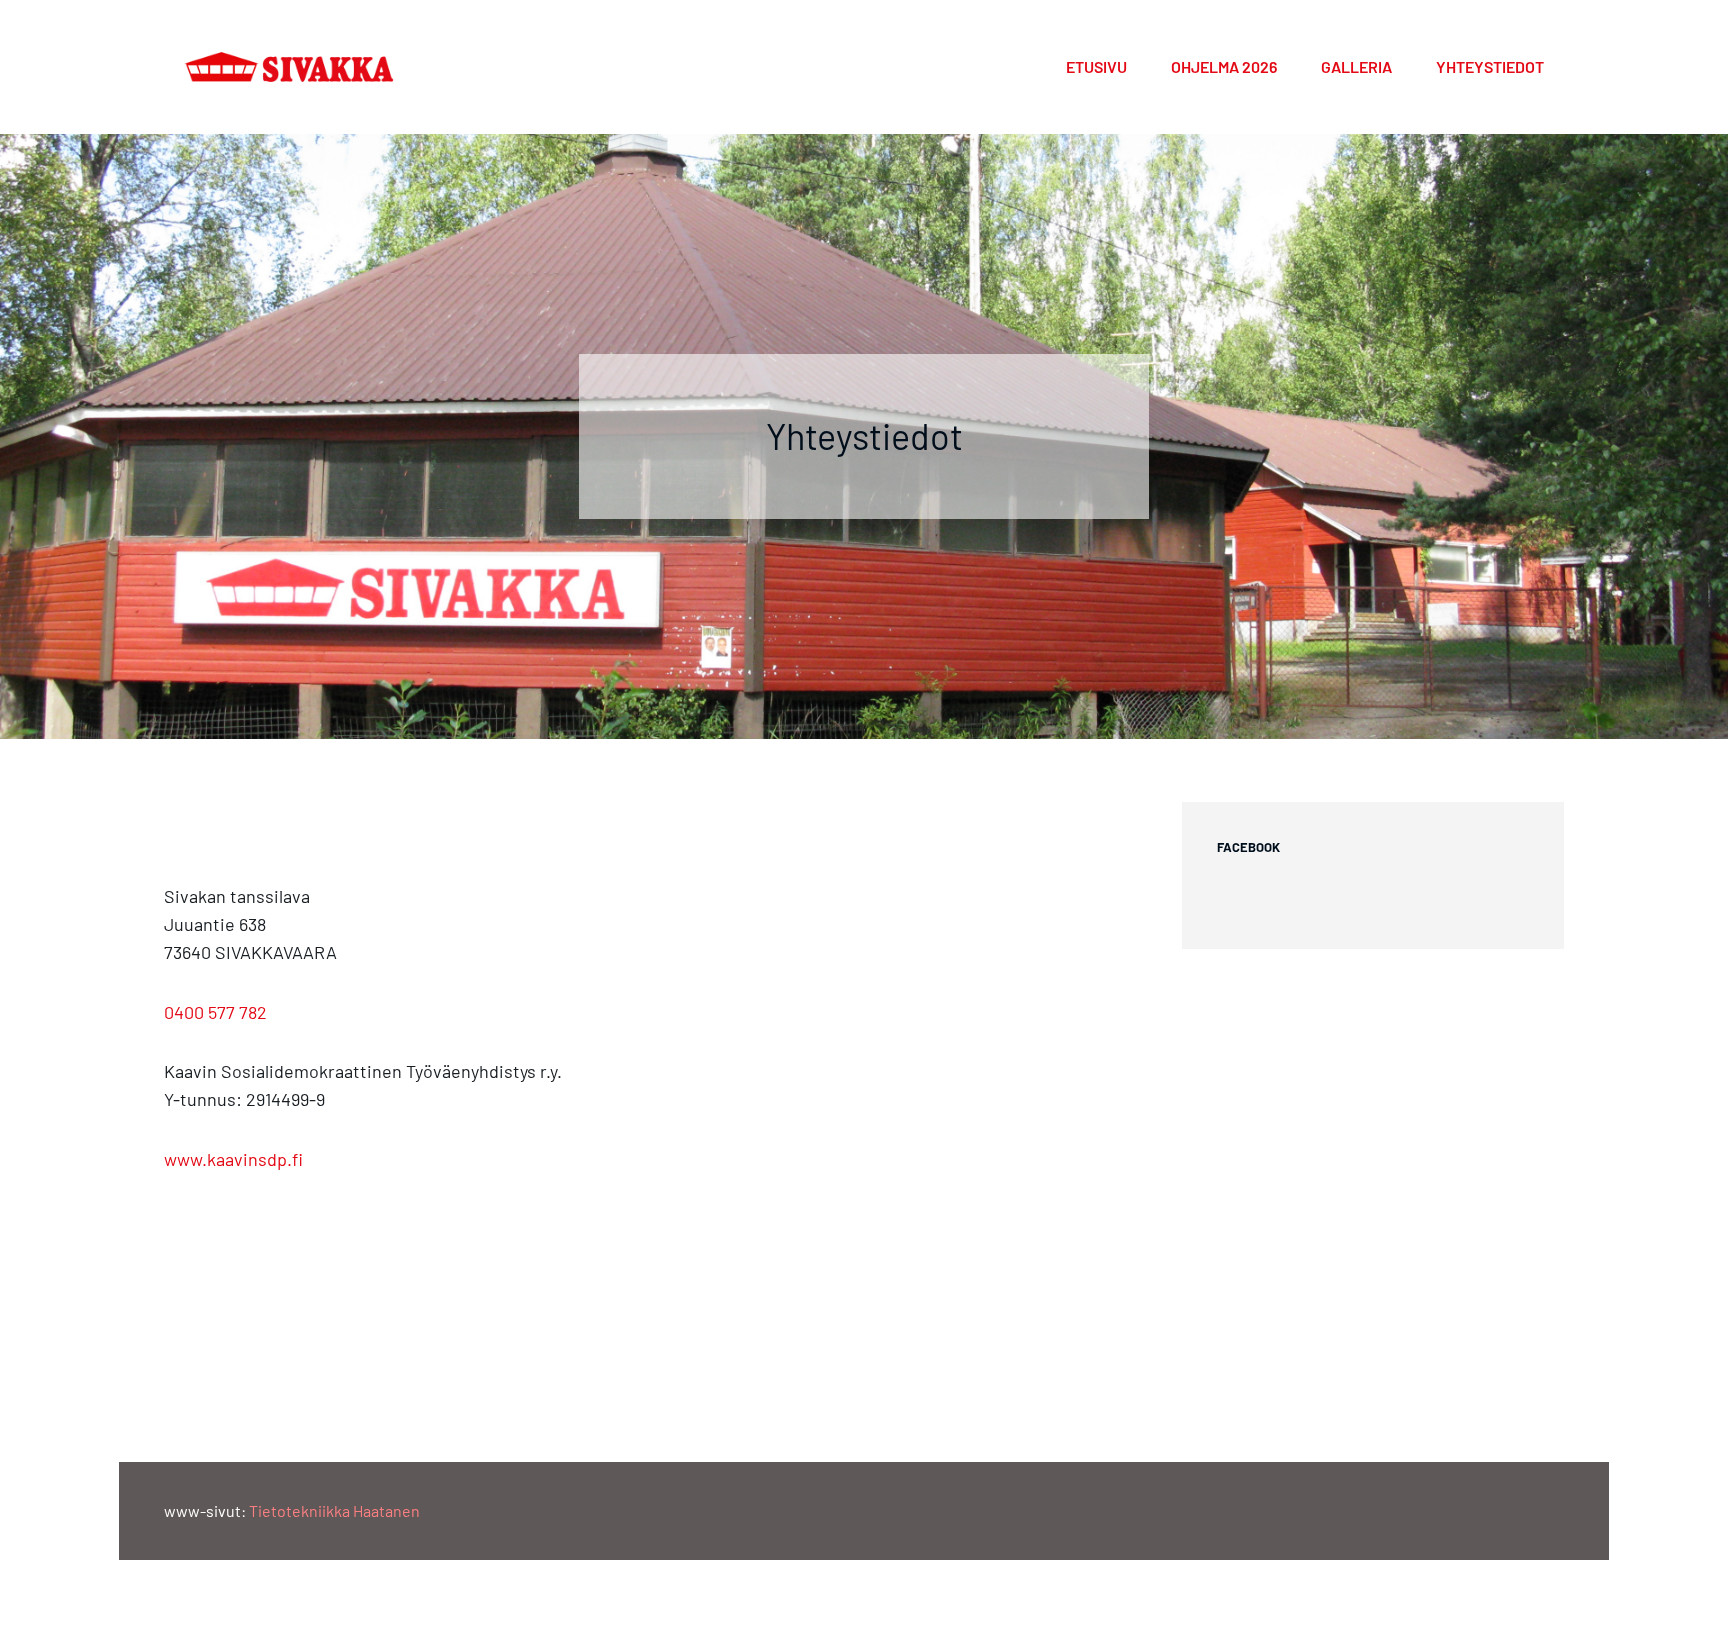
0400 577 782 (215, 1012)
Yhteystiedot (1490, 66)
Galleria (1356, 66)
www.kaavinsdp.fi (233, 1159)
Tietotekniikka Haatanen (334, 1510)
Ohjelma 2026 (1224, 66)
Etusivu (1096, 66)
